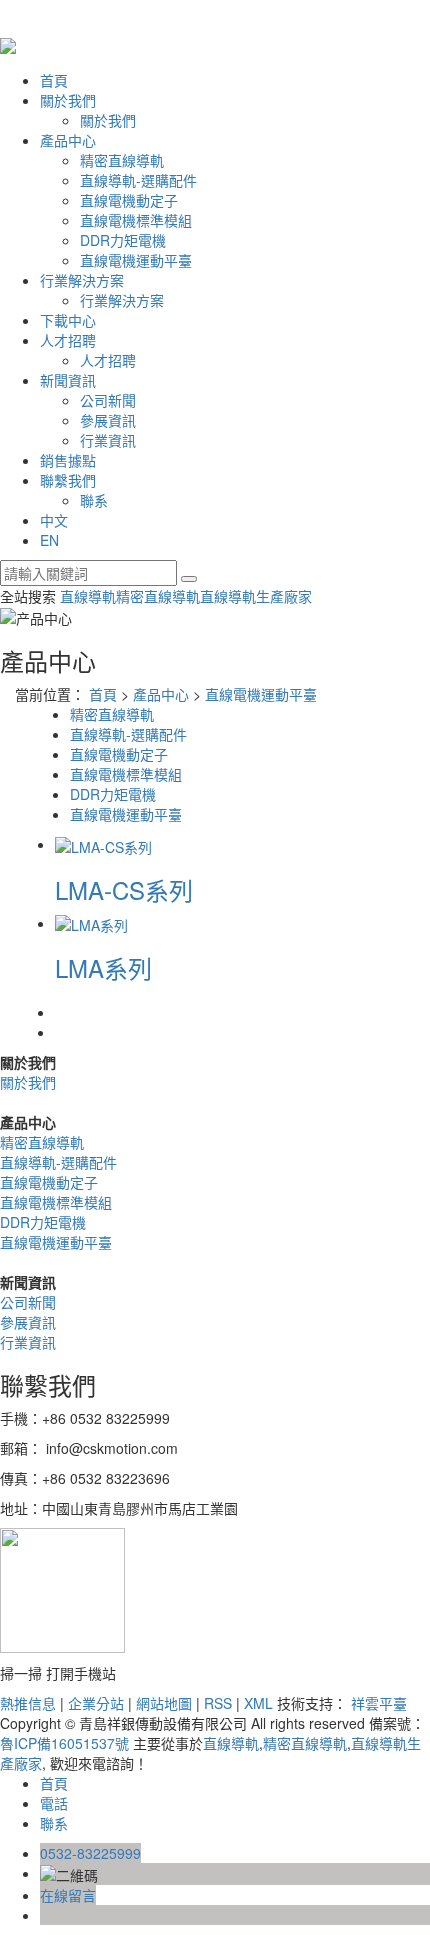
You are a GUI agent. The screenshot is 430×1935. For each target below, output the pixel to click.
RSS (218, 1703)
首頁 (54, 80)
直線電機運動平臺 (136, 260)
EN (49, 540)
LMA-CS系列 (124, 889)
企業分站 (96, 1703)
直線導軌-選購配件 (138, 180)
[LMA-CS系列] (103, 844)
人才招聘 (68, 340)
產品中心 (68, 140)
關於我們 (68, 100)
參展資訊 (108, 420)
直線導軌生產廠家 (256, 596)
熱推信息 (28, 1703)
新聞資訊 (68, 380)
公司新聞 (108, 400)
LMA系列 (103, 967)
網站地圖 (164, 1703)
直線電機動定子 (129, 200)
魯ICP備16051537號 (64, 1743)
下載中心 (68, 320)
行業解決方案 (82, 280)
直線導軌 (88, 596)
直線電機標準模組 (136, 220)
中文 (54, 520)
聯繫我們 (68, 480)
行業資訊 (108, 440)
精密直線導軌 (122, 160)
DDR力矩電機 (123, 240)
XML (258, 1703)
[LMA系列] (91, 923)
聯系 (94, 500)
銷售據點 (68, 460)
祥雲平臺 (379, 1703)
